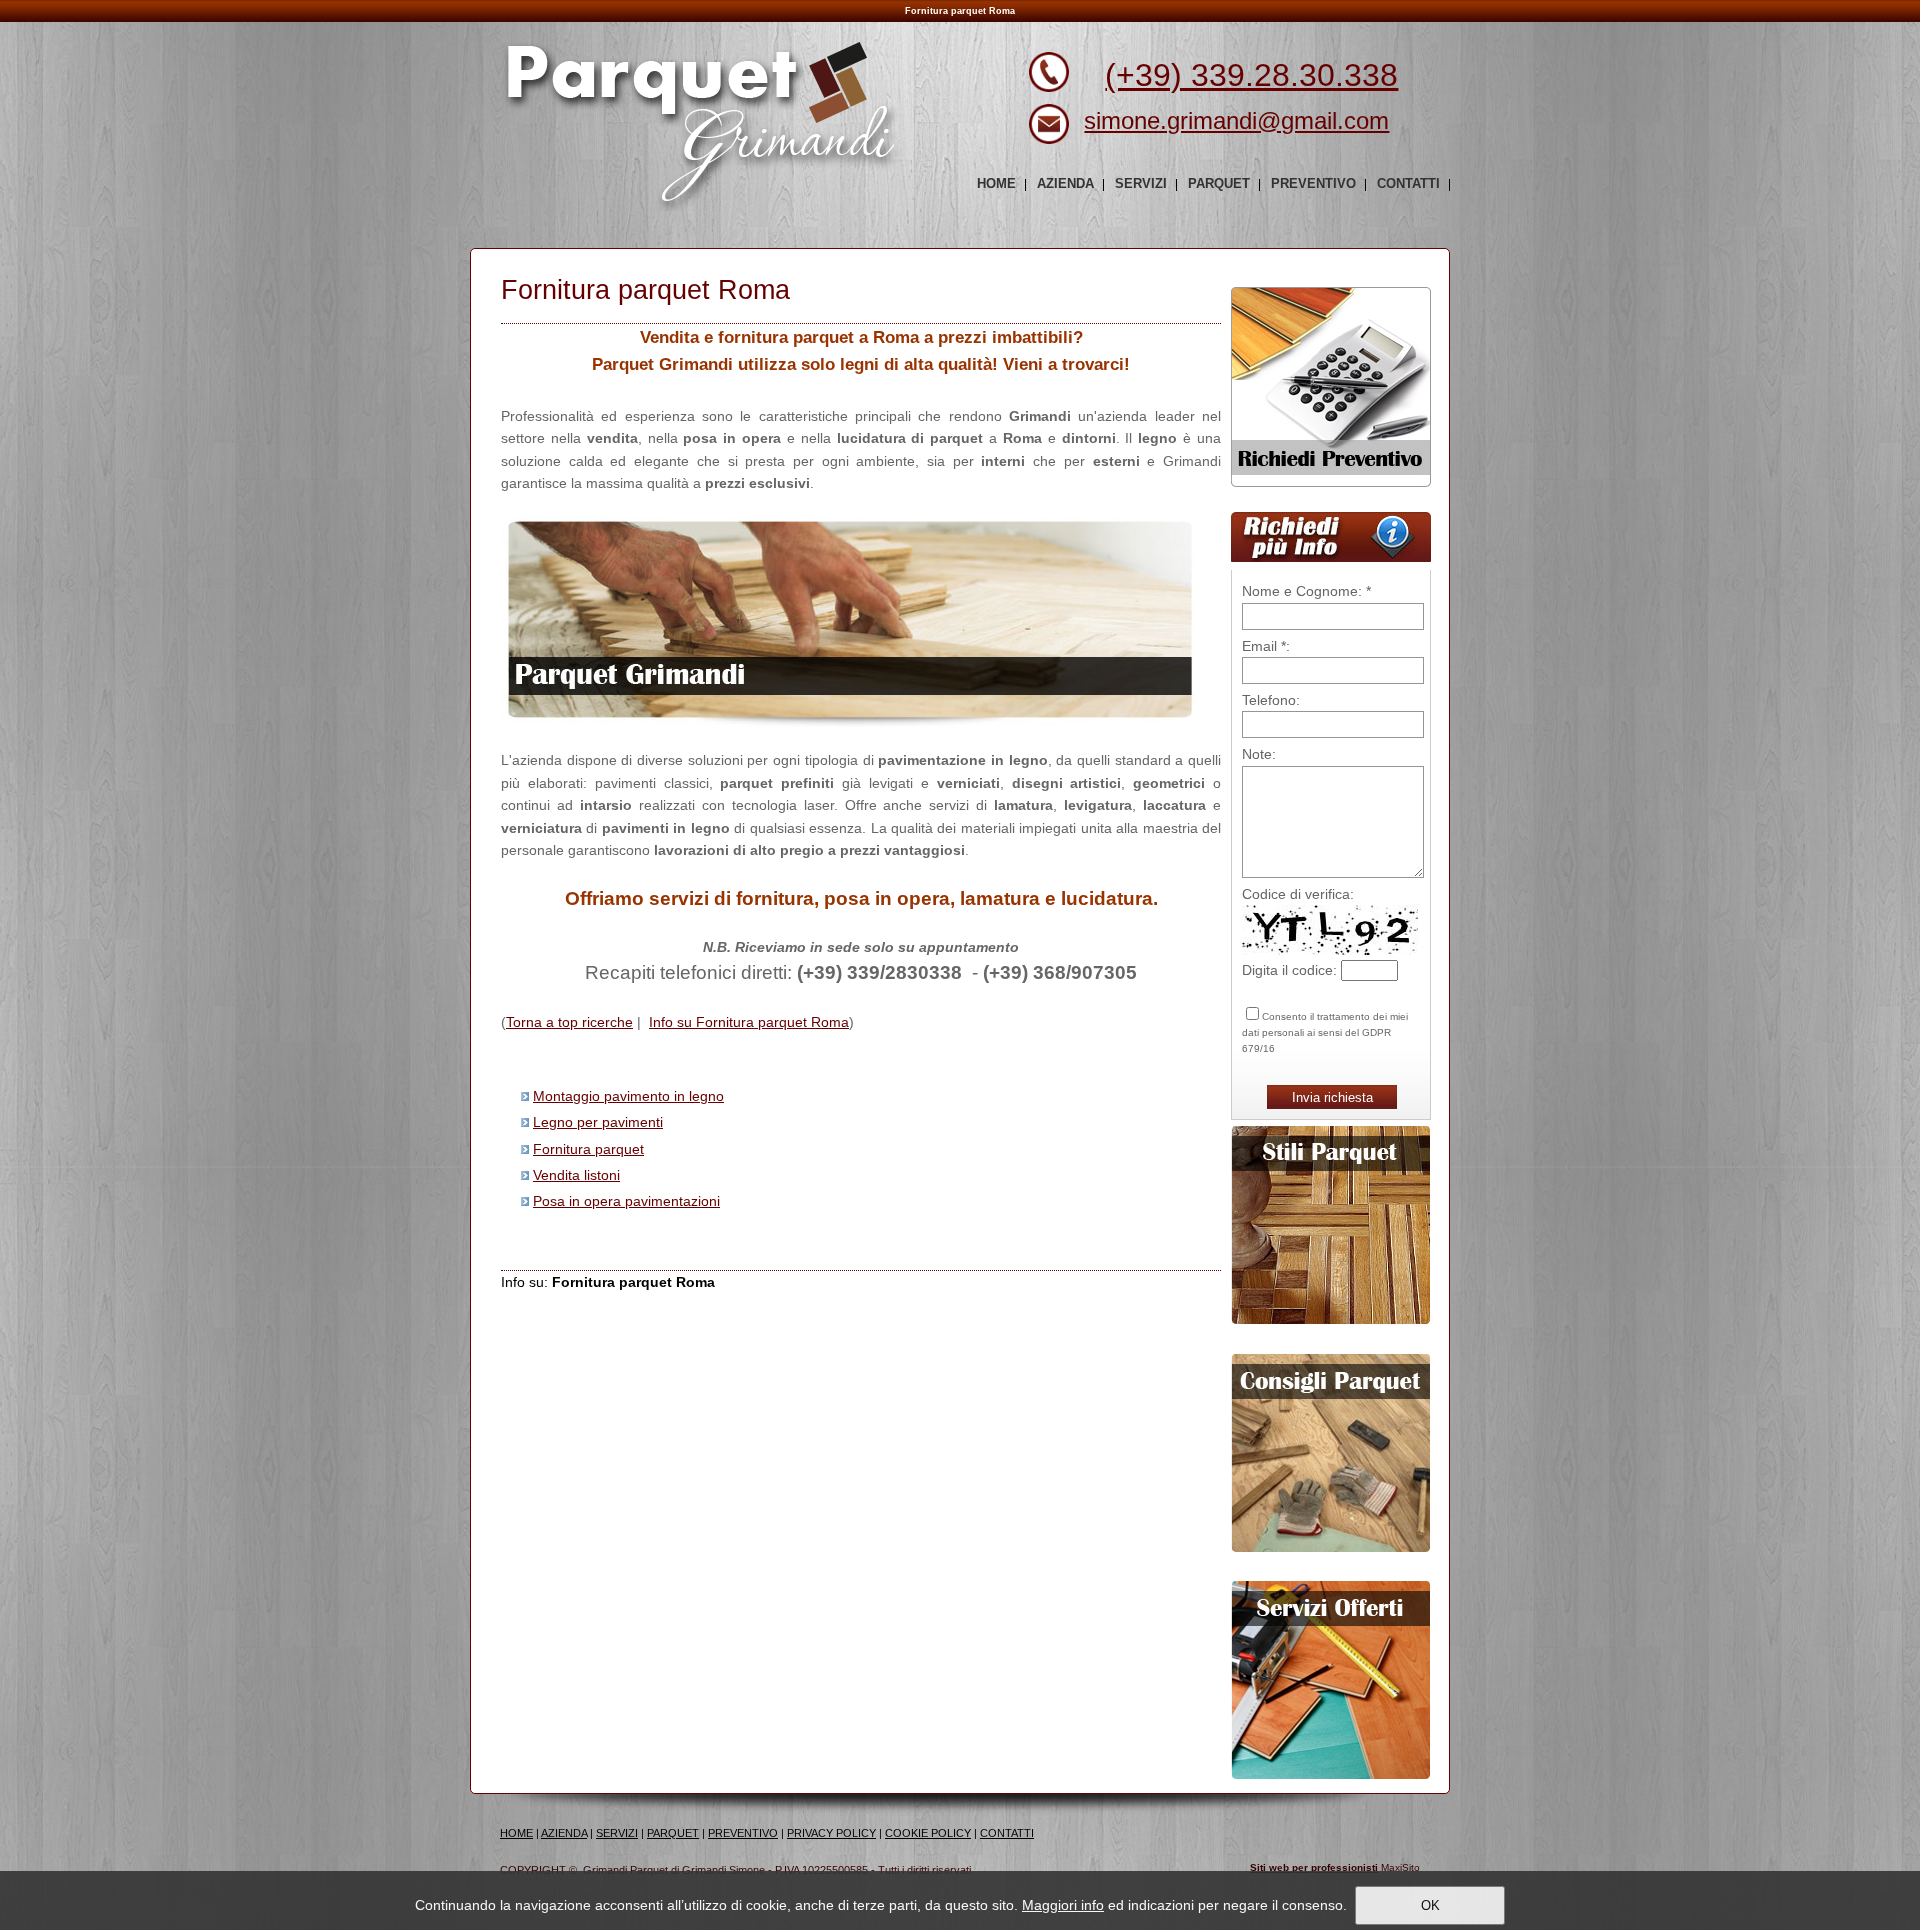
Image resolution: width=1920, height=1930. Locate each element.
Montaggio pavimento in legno (628, 1096)
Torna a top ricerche (569, 1022)
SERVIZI (617, 1833)
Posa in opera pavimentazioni (626, 1201)
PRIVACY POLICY (831, 1833)
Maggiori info (1063, 1905)
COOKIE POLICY (928, 1833)
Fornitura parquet (588, 1149)
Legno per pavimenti (598, 1122)
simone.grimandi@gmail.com (1236, 120)
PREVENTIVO (743, 1833)
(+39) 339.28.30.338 (1251, 75)
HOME (516, 1833)
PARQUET (673, 1833)
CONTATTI (1007, 1833)
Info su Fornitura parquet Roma (749, 1022)
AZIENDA (564, 1833)
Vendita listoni (576, 1175)
